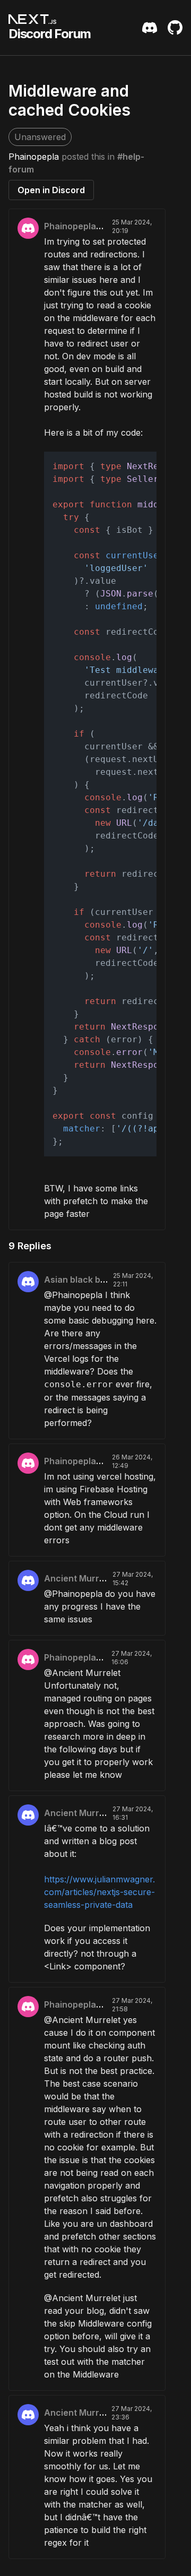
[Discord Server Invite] (150, 28)
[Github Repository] (175, 28)
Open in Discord (51, 190)
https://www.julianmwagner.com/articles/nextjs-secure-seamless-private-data (99, 1892)
